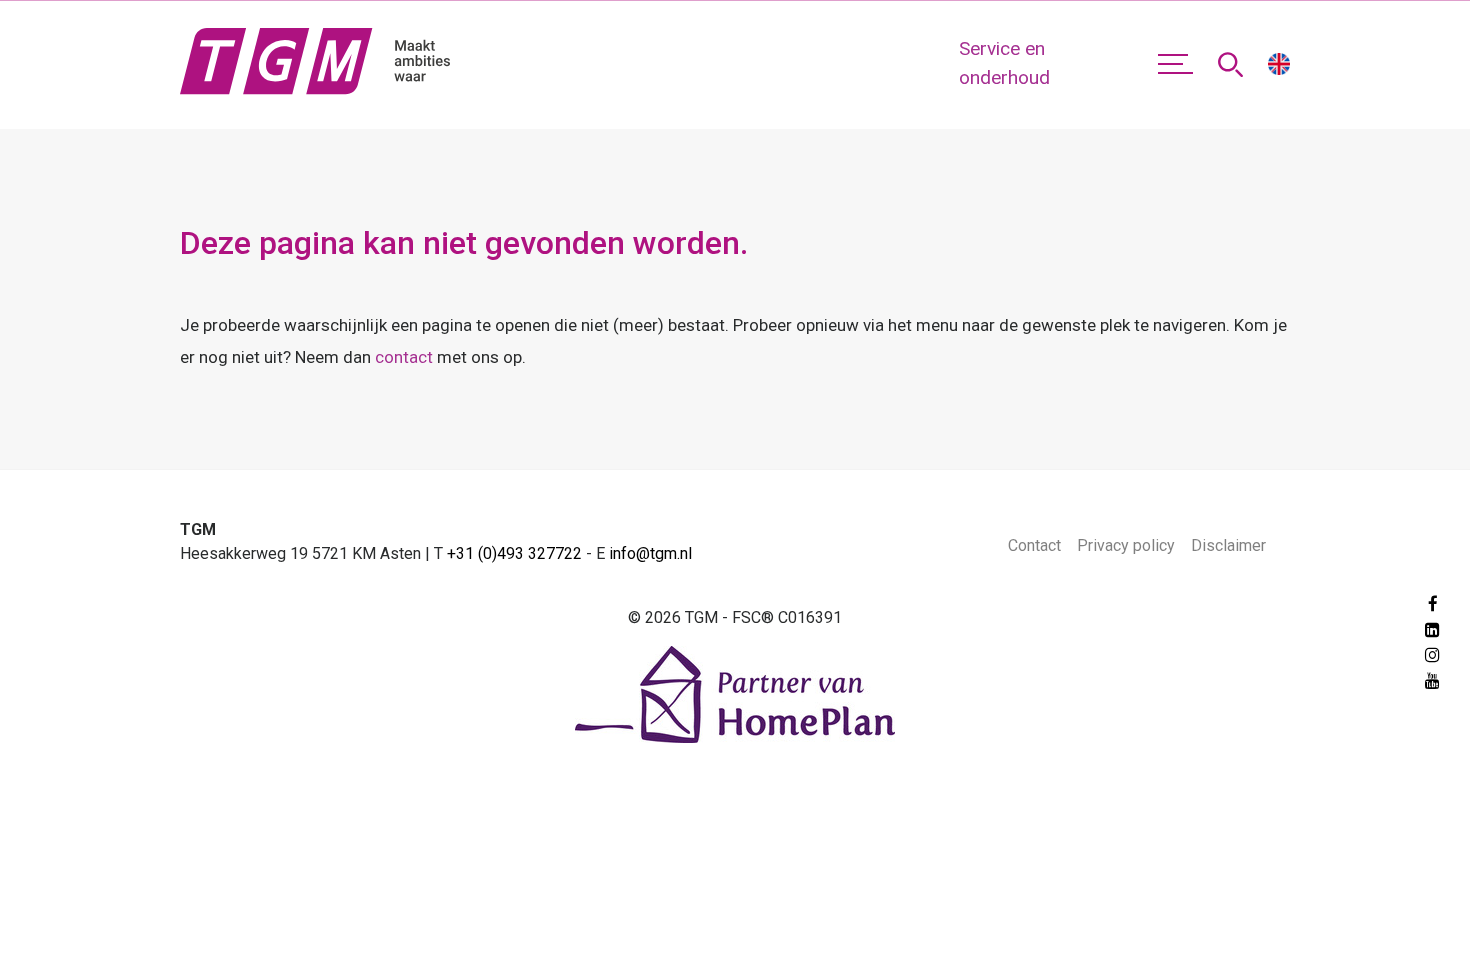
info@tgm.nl (650, 553)
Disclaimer (1228, 545)
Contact (1034, 545)
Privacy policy (1126, 545)
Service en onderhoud (1004, 63)
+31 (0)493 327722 (514, 553)
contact (404, 357)
